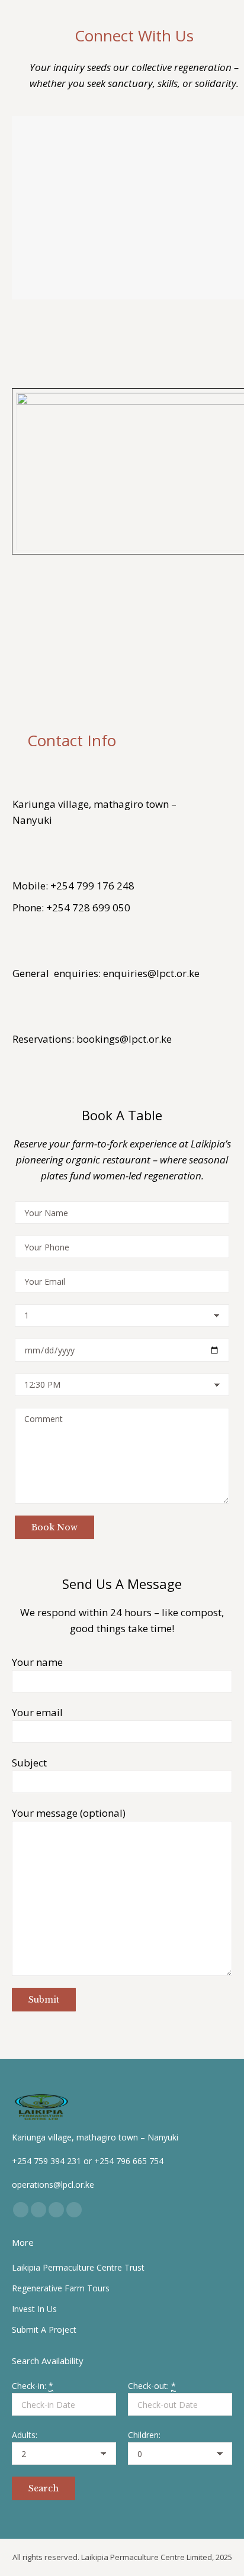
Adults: (25, 2435)
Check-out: (152, 2386)
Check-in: (33, 2386)
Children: (144, 2435)
